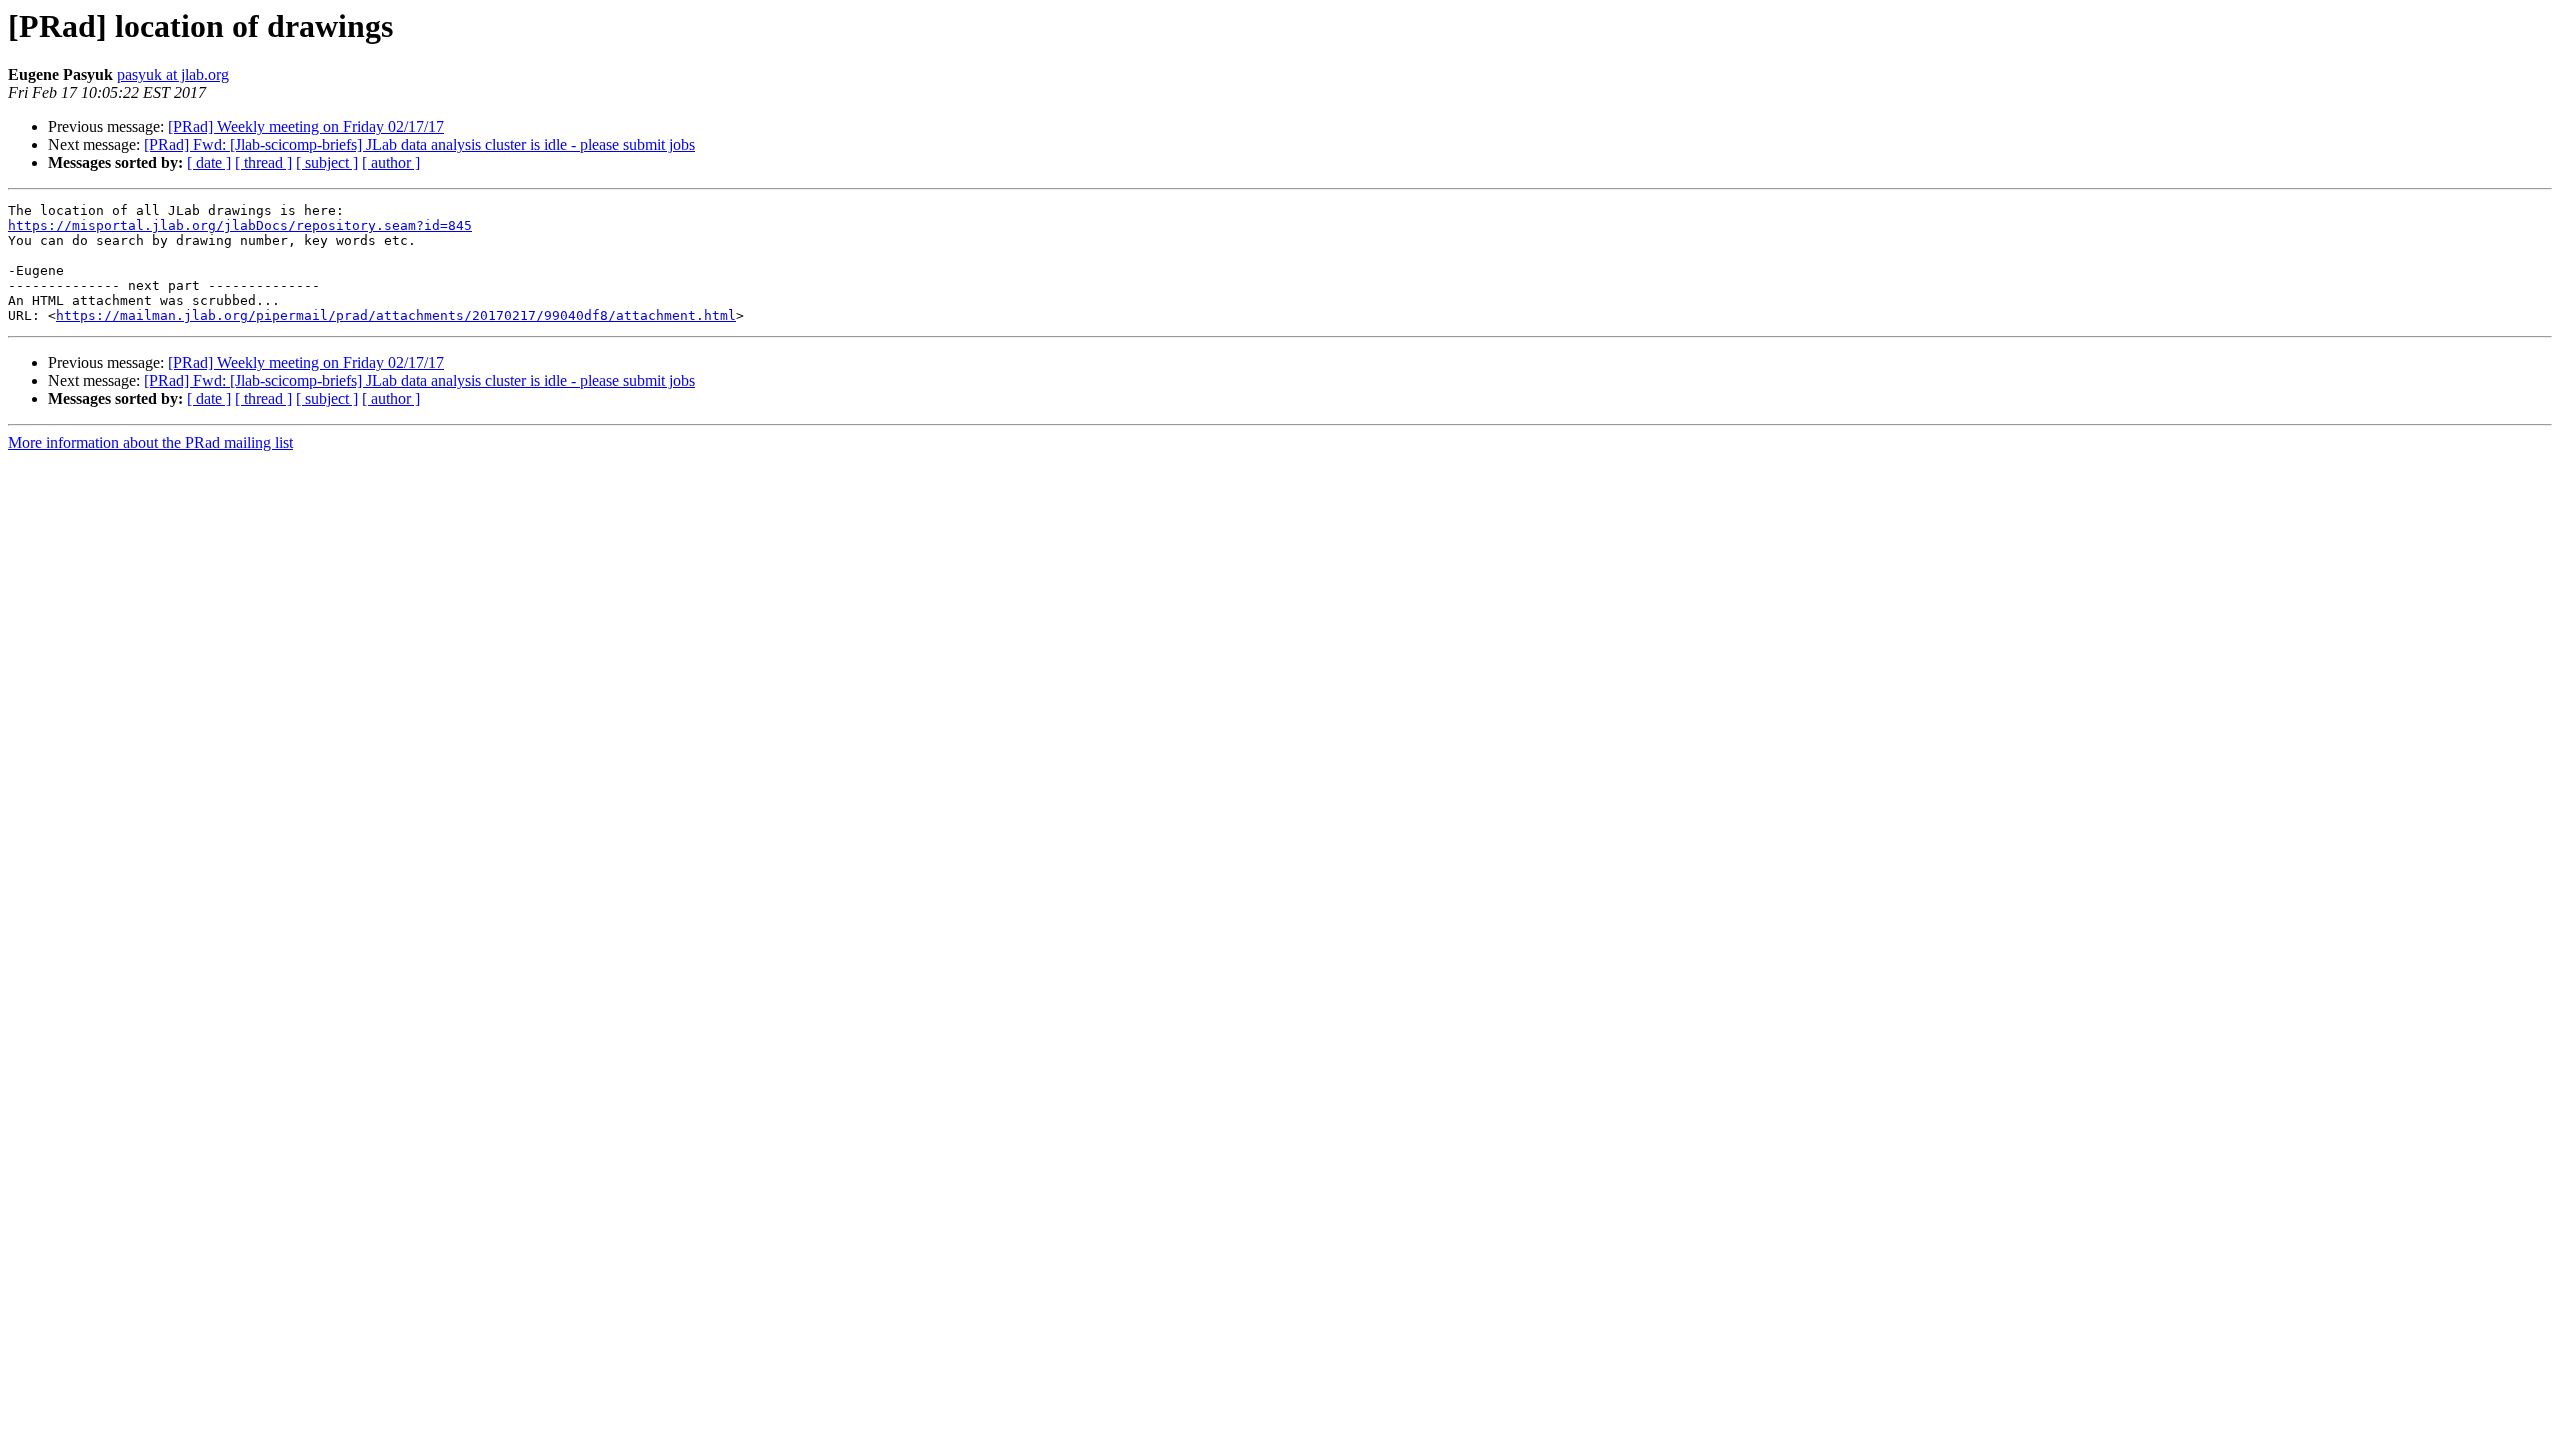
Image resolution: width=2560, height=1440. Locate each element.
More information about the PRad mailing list (150, 442)
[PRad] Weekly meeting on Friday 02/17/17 (306, 126)
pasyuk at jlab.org (173, 74)
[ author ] (391, 162)
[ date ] (209, 162)
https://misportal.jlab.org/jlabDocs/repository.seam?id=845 (240, 225)
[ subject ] (327, 162)
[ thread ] (263, 162)
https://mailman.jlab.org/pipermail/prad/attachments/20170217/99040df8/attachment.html (396, 315)
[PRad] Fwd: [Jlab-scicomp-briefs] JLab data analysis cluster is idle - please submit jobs (419, 144)
